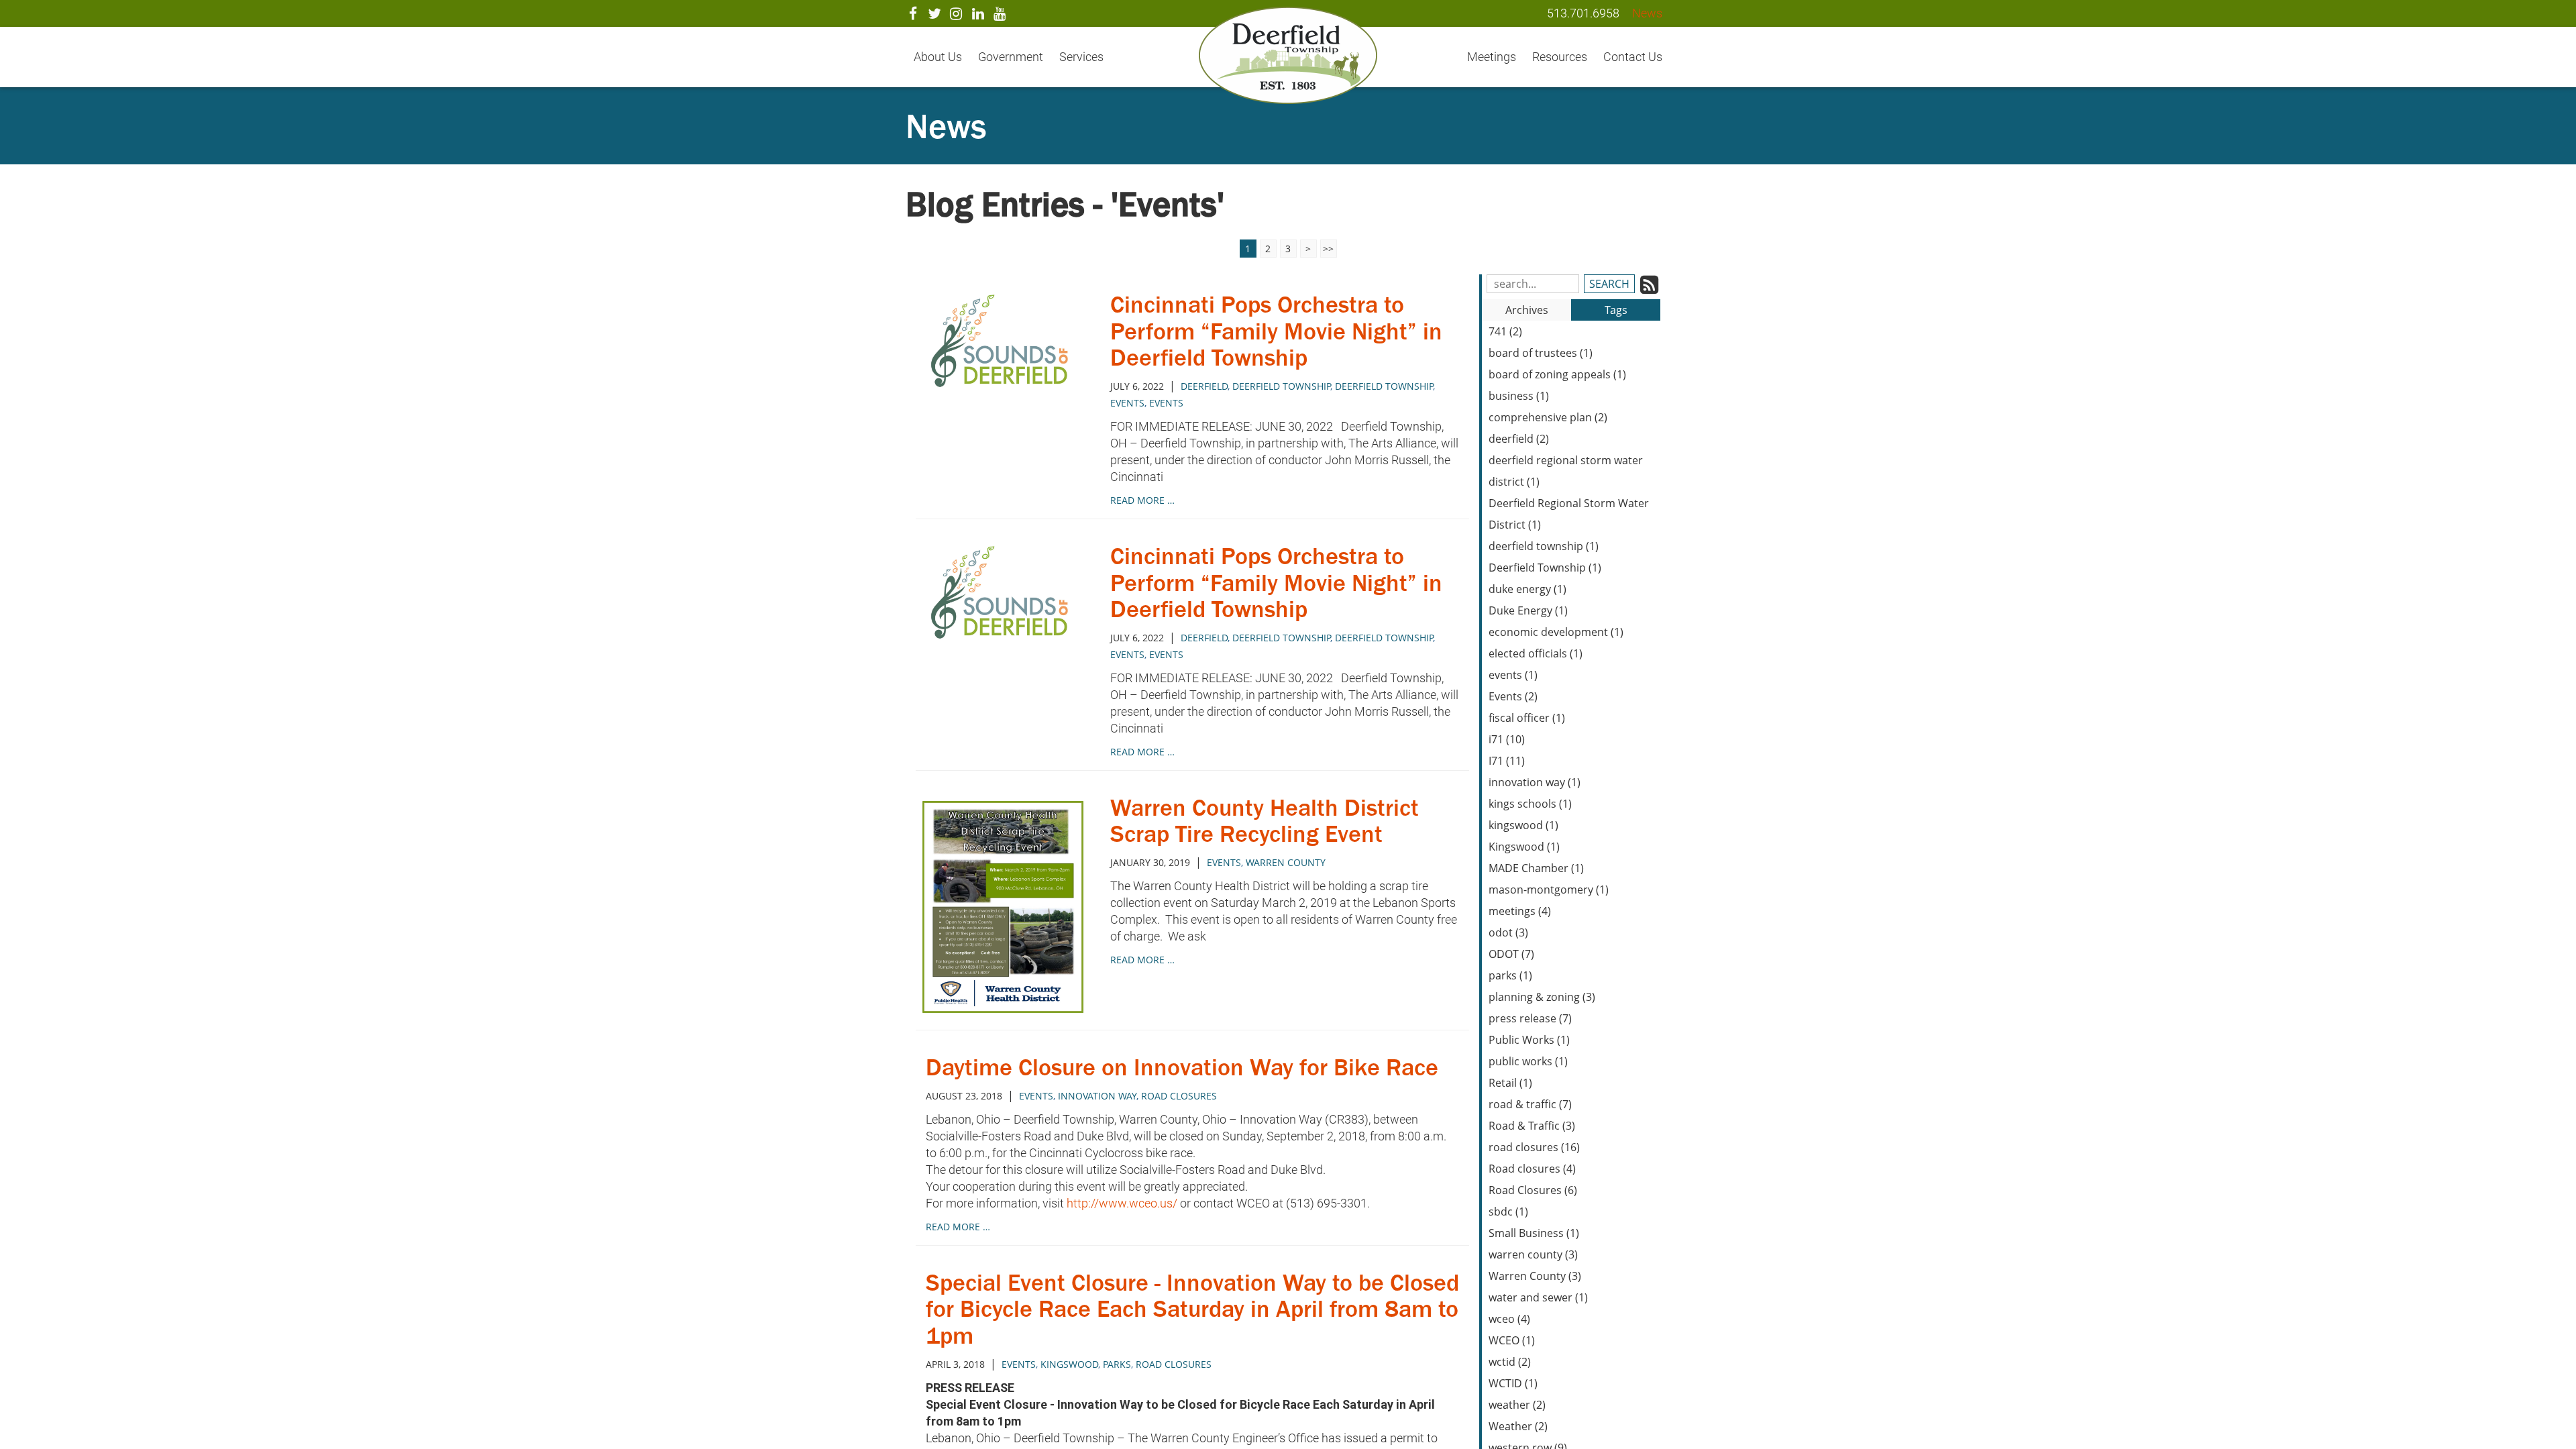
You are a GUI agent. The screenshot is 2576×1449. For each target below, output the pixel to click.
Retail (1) (1510, 1083)
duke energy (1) (1527, 589)
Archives (1527, 310)
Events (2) (1513, 696)
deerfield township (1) (1544, 546)
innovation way (1097, 1096)
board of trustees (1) (1541, 353)
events (1166, 403)
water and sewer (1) (1538, 1297)
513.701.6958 (1583, 13)
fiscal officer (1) (1527, 718)
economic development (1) (1556, 632)
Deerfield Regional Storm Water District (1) (1569, 514)
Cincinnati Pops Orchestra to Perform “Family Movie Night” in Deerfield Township (1276, 331)
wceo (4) (1509, 1319)
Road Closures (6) (1533, 1190)
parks (1117, 1364)
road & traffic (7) (1530, 1104)
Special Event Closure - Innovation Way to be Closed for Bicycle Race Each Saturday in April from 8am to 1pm (1192, 1309)
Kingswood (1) (1524, 847)
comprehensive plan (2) (1548, 417)
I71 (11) (1507, 761)
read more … (1142, 500)
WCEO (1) (1512, 1340)
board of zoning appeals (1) (1557, 374)
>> (1328, 249)
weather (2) (1517, 1405)
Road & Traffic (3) (1532, 1126)
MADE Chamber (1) (1536, 868)
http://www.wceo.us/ (1122, 1203)
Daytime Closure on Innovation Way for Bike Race (1182, 1067)
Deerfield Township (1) (1545, 568)
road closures (1179, 1096)
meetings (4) (1520, 911)
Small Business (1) (1534, 1233)
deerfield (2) (1519, 439)
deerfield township (1384, 386)
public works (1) (1528, 1061)
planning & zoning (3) (1542, 997)
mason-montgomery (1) (1549, 890)
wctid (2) (1510, 1362)
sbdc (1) (1508, 1212)
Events (1127, 403)
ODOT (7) (1511, 954)
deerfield (1204, 386)
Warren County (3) (1535, 1276)
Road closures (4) (1532, 1169)
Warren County (1286, 862)
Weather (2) (1518, 1426)
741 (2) (1505, 331)
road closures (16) (1534, 1147)
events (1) (1513, 675)
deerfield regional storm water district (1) (1566, 471)
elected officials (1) (1536, 653)
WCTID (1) (1513, 1383)
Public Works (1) (1529, 1040)
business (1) (1519, 396)
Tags (1616, 310)
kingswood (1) (1523, 825)
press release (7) (1530, 1018)
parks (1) (1510, 975)
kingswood (1069, 1364)
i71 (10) (1507, 739)
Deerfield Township (1281, 386)
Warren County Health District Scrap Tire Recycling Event (1265, 821)
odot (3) (1508, 932)
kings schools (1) (1530, 804)
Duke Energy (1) (1528, 610)
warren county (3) (1533, 1254)
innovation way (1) (1535, 782)
